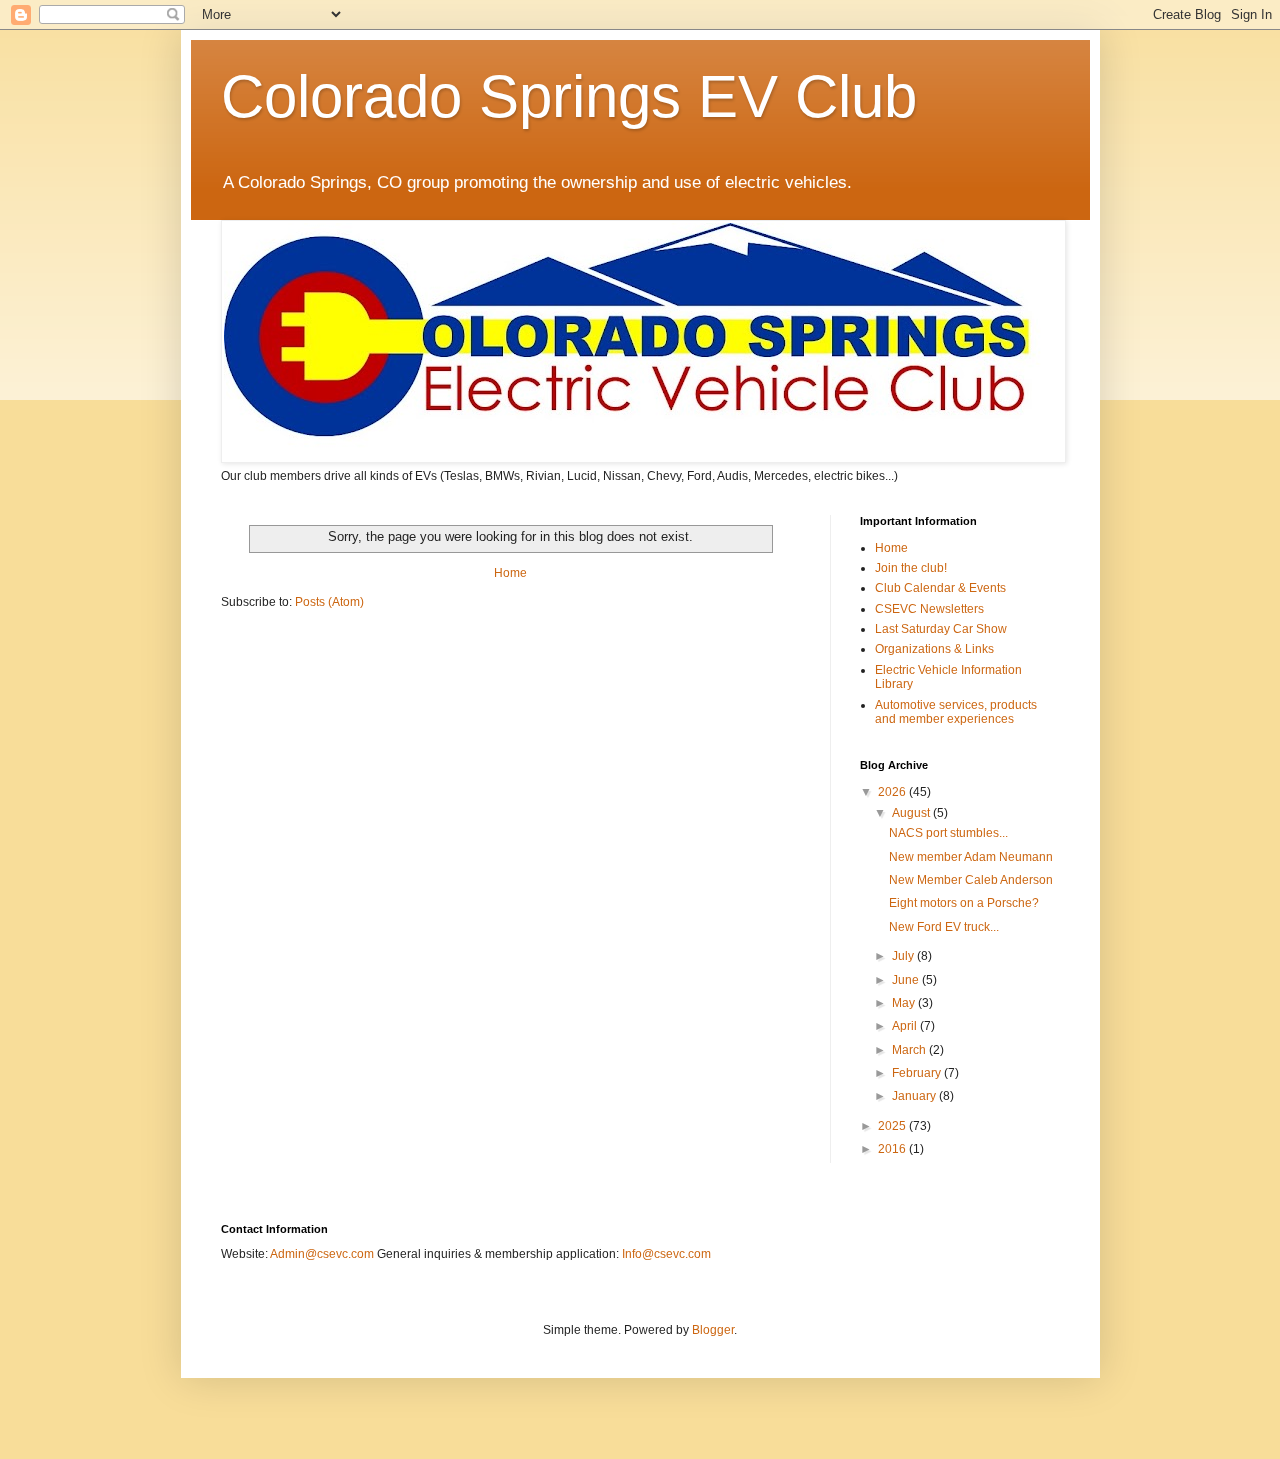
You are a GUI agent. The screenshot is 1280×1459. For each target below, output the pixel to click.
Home (510, 573)
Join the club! (911, 568)
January (915, 1096)
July (904, 956)
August (912, 813)
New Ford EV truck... (944, 927)
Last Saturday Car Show (941, 629)
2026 (893, 792)
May (905, 1003)
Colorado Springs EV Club (569, 96)
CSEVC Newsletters (929, 609)
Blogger (713, 1330)
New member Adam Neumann (971, 857)
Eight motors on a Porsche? (964, 903)
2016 (893, 1149)
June (907, 980)
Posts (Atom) (329, 602)
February (918, 1073)
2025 (893, 1126)
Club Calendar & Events (940, 588)
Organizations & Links (934, 649)
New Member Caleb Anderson (971, 880)
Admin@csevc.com (322, 1254)
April (906, 1026)
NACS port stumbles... (948, 833)
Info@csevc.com (666, 1254)
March (910, 1050)
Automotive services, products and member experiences (956, 712)
